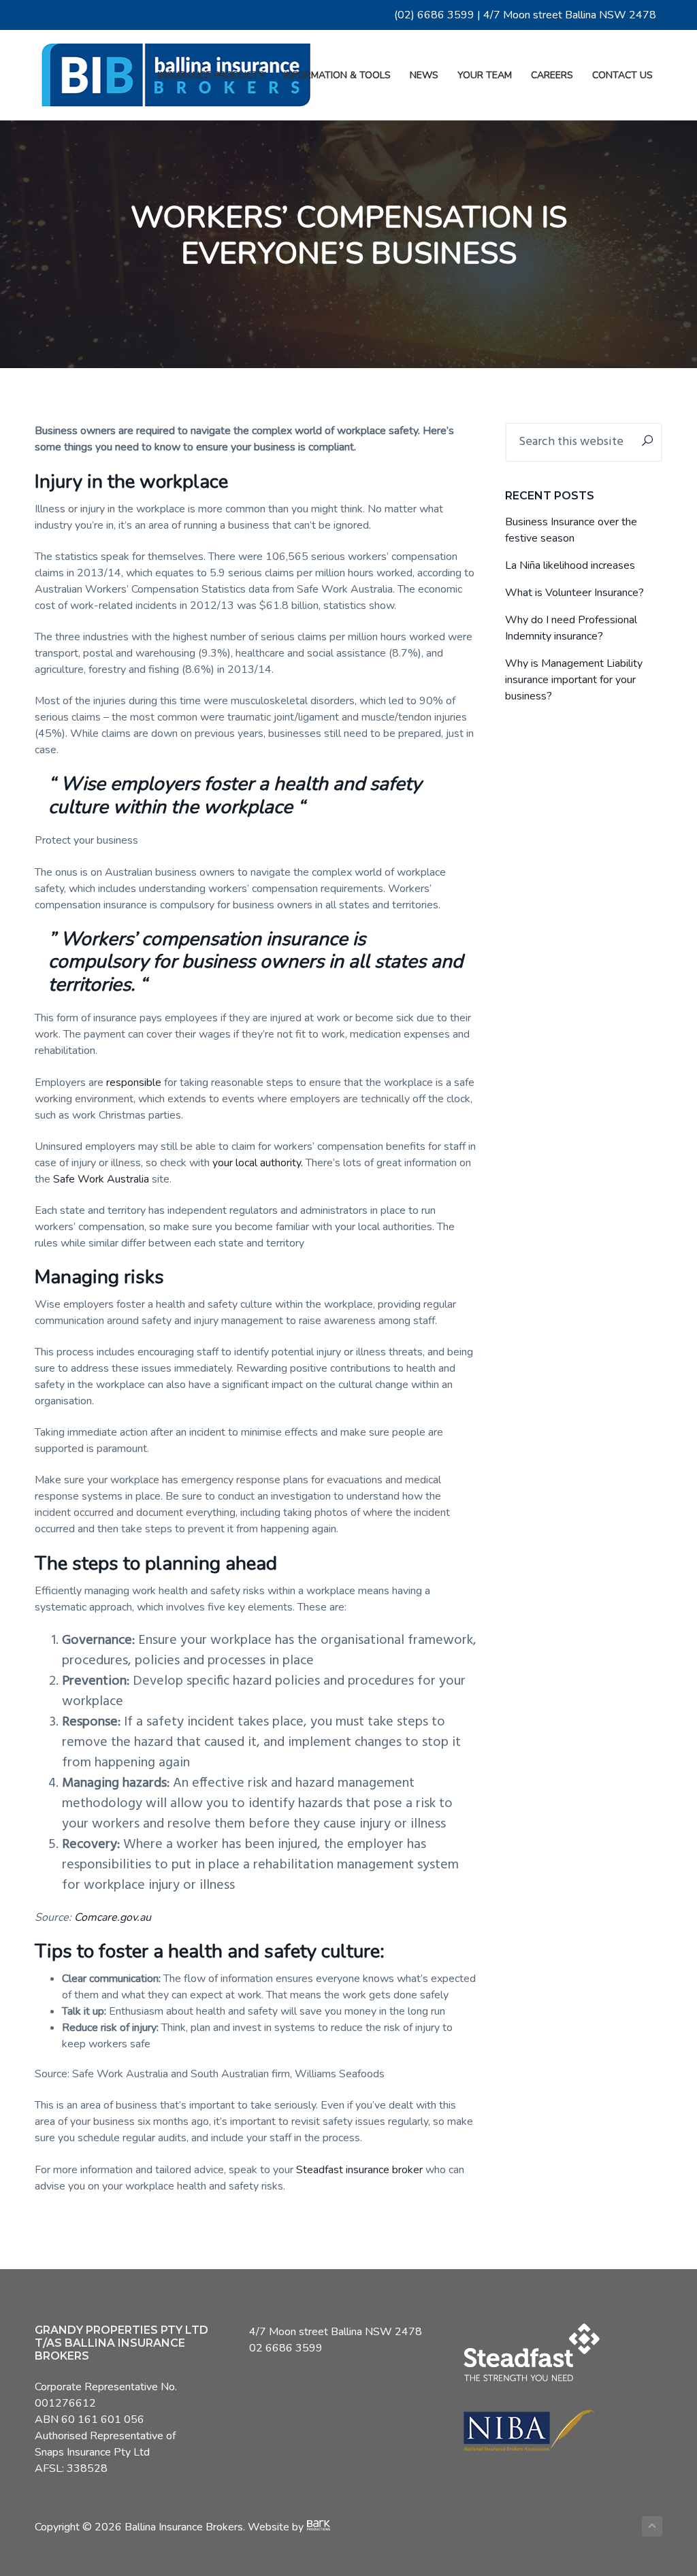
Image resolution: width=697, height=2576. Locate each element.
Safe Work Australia (101, 1179)
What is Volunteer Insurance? (574, 593)
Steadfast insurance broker (359, 2170)
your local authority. (258, 1163)
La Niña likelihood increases (570, 565)
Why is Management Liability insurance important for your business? (574, 680)
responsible (134, 1083)
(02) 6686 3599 (434, 15)
